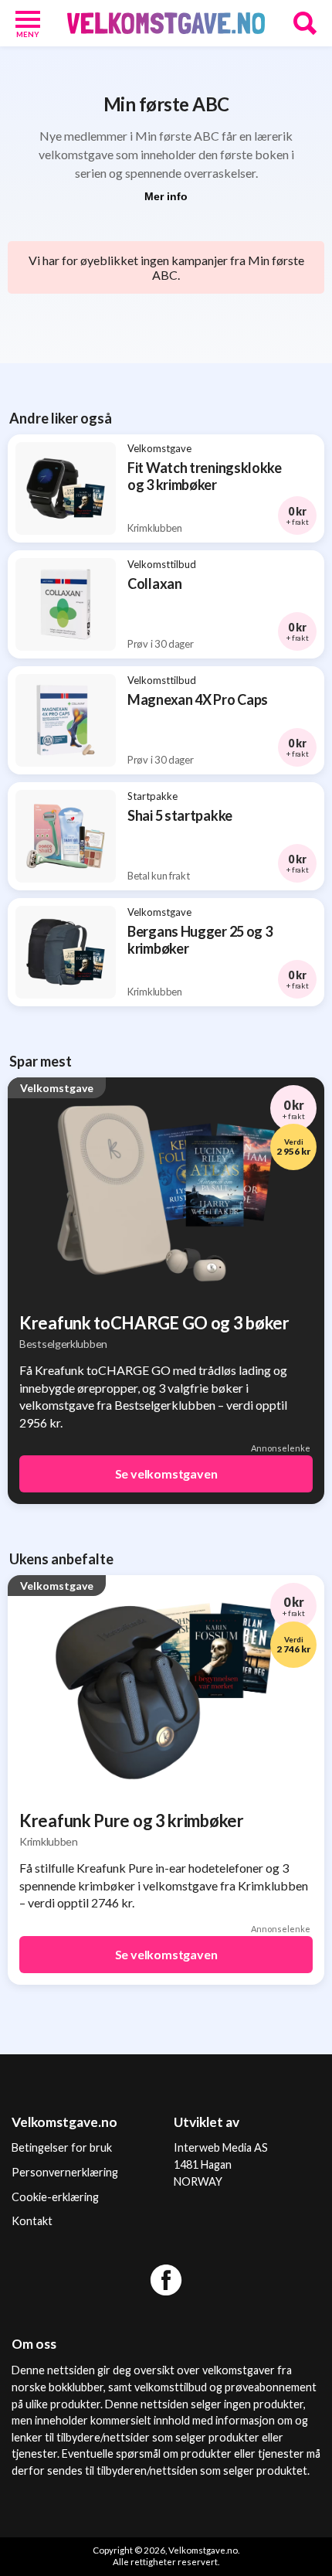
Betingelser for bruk (62, 2147)
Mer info (166, 196)
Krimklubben (49, 1841)
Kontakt (32, 2221)
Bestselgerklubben (63, 1344)
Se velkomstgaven (166, 1473)
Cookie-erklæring (55, 2197)
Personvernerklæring (65, 2172)
